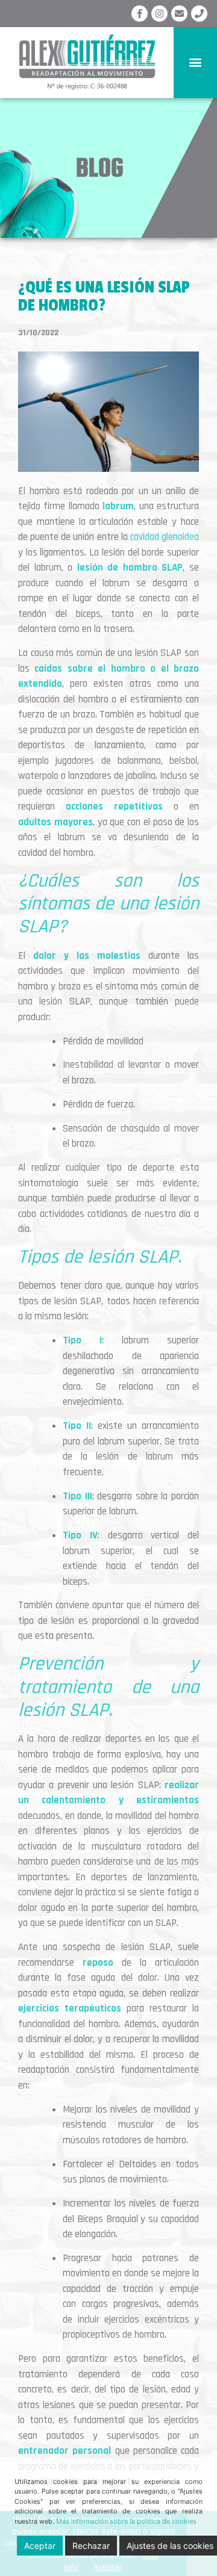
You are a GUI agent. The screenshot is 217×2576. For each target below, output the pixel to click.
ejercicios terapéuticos (70, 2008)
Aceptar (40, 2546)
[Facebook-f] (140, 14)
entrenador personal (64, 2451)
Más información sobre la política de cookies (126, 2521)
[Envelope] (179, 14)
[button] (196, 62)
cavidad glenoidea (165, 537)
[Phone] (199, 14)
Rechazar (91, 2546)
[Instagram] (159, 14)
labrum (118, 506)
